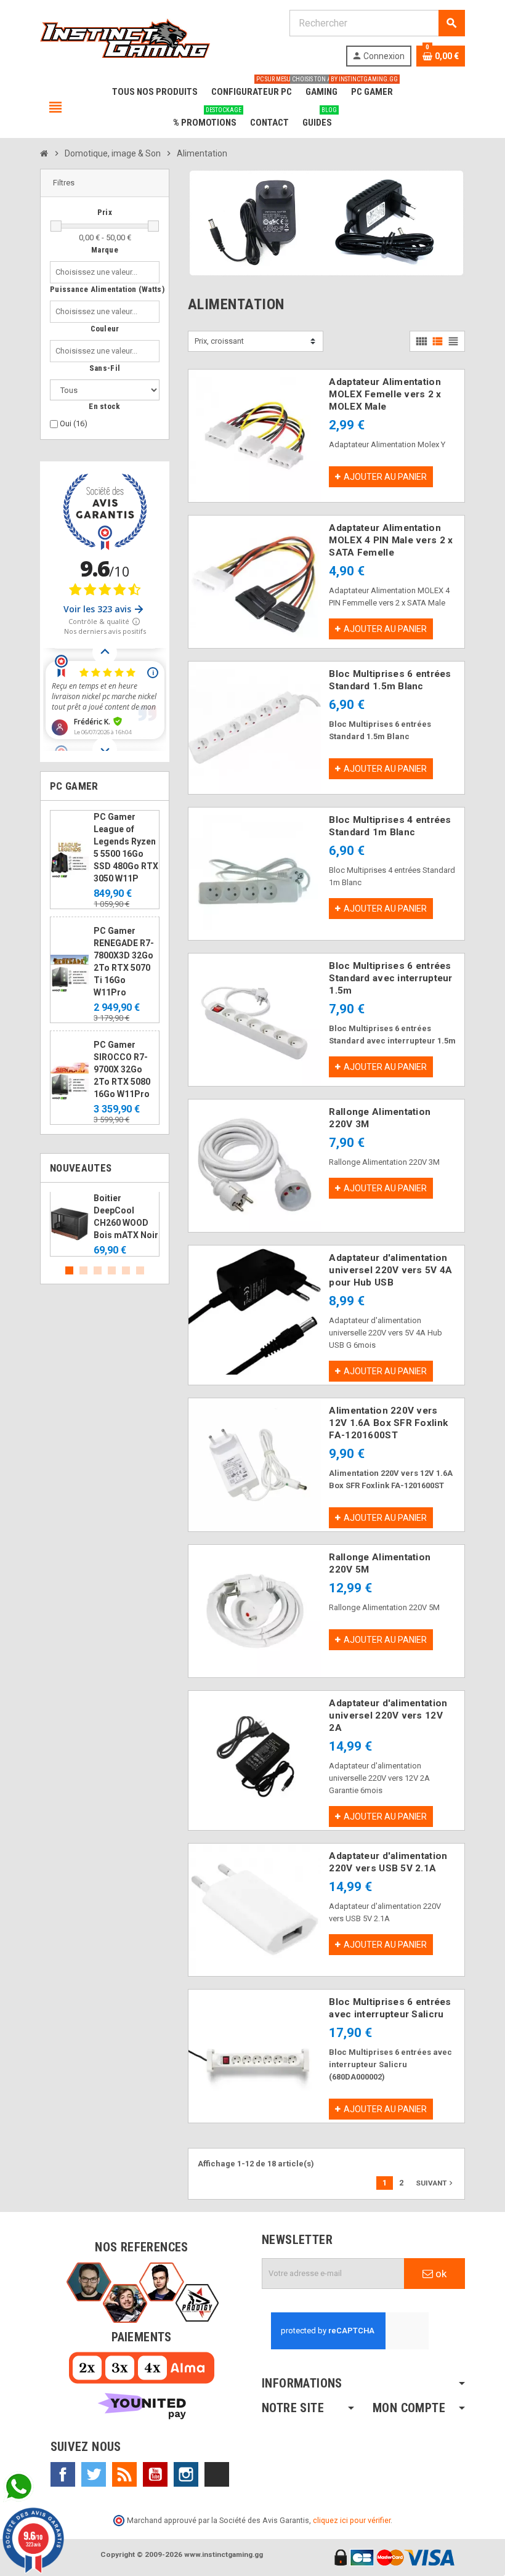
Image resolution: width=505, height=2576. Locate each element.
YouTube (155, 2474)
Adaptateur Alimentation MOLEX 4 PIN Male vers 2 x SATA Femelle (391, 540)
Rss (124, 2474)
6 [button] (140, 1270)
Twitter (94, 2474)
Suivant (435, 2183)
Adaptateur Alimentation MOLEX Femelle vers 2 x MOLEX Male (385, 394)
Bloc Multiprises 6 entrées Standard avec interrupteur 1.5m (390, 978)
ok (440, 2274)
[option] (105, 1225)
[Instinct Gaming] (125, 37)
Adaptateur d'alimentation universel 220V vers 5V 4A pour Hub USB (390, 1270)
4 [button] (112, 1270)
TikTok (217, 2474)
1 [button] (69, 1270)
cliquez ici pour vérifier (352, 2520)
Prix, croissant (219, 341)
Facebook (63, 2474)
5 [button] (126, 1270)
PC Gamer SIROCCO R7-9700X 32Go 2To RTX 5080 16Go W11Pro (122, 1069)
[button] (105, 183)
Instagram (186, 2474)
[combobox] (99, 272)
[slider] (56, 226)
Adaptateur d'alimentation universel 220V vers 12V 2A (388, 1715)
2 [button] (83, 1270)
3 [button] (98, 1270)
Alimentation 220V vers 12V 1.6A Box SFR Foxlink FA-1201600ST (388, 1423)
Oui (74, 423)
